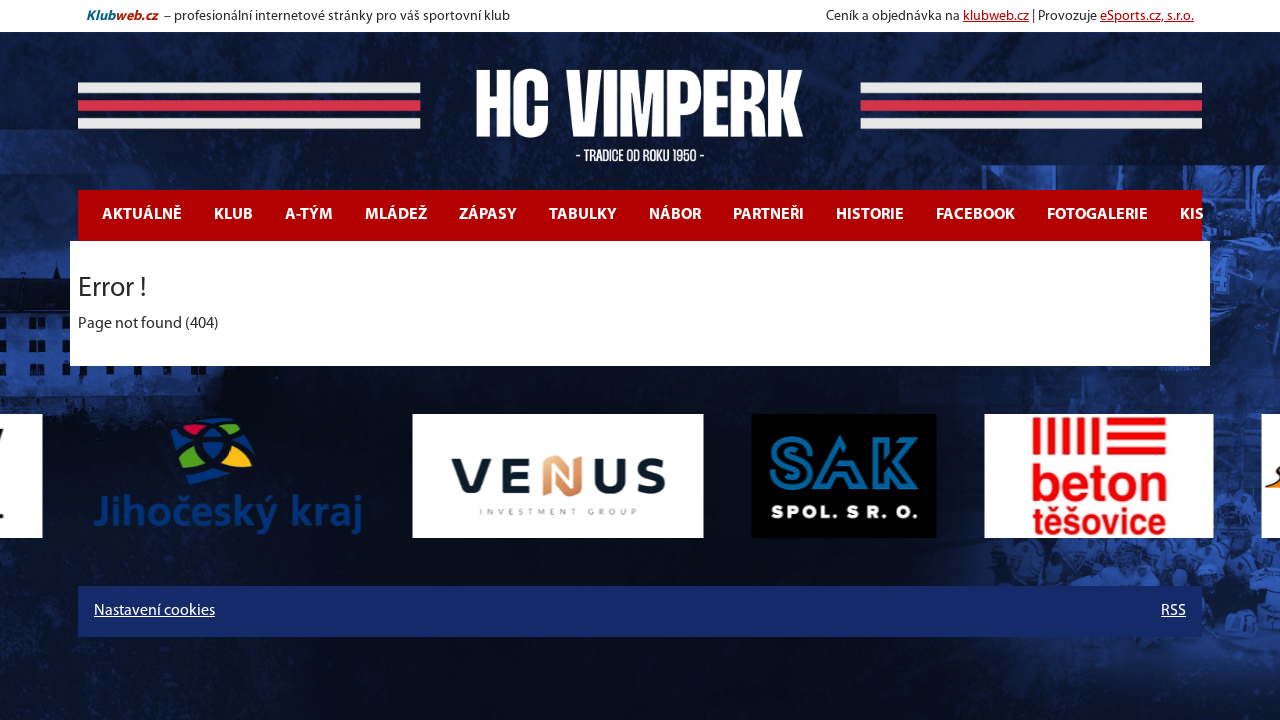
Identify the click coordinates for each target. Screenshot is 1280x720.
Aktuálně (142, 215)
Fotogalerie (1097, 215)
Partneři (768, 215)
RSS (1173, 611)
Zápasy (488, 215)
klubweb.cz (996, 16)
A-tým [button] (309, 215)
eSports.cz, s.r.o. (1147, 16)
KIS (1192, 215)
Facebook (975, 215)
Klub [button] (233, 215)
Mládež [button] (396, 215)
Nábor (675, 215)
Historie (870, 215)
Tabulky (583, 215)
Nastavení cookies (154, 611)
